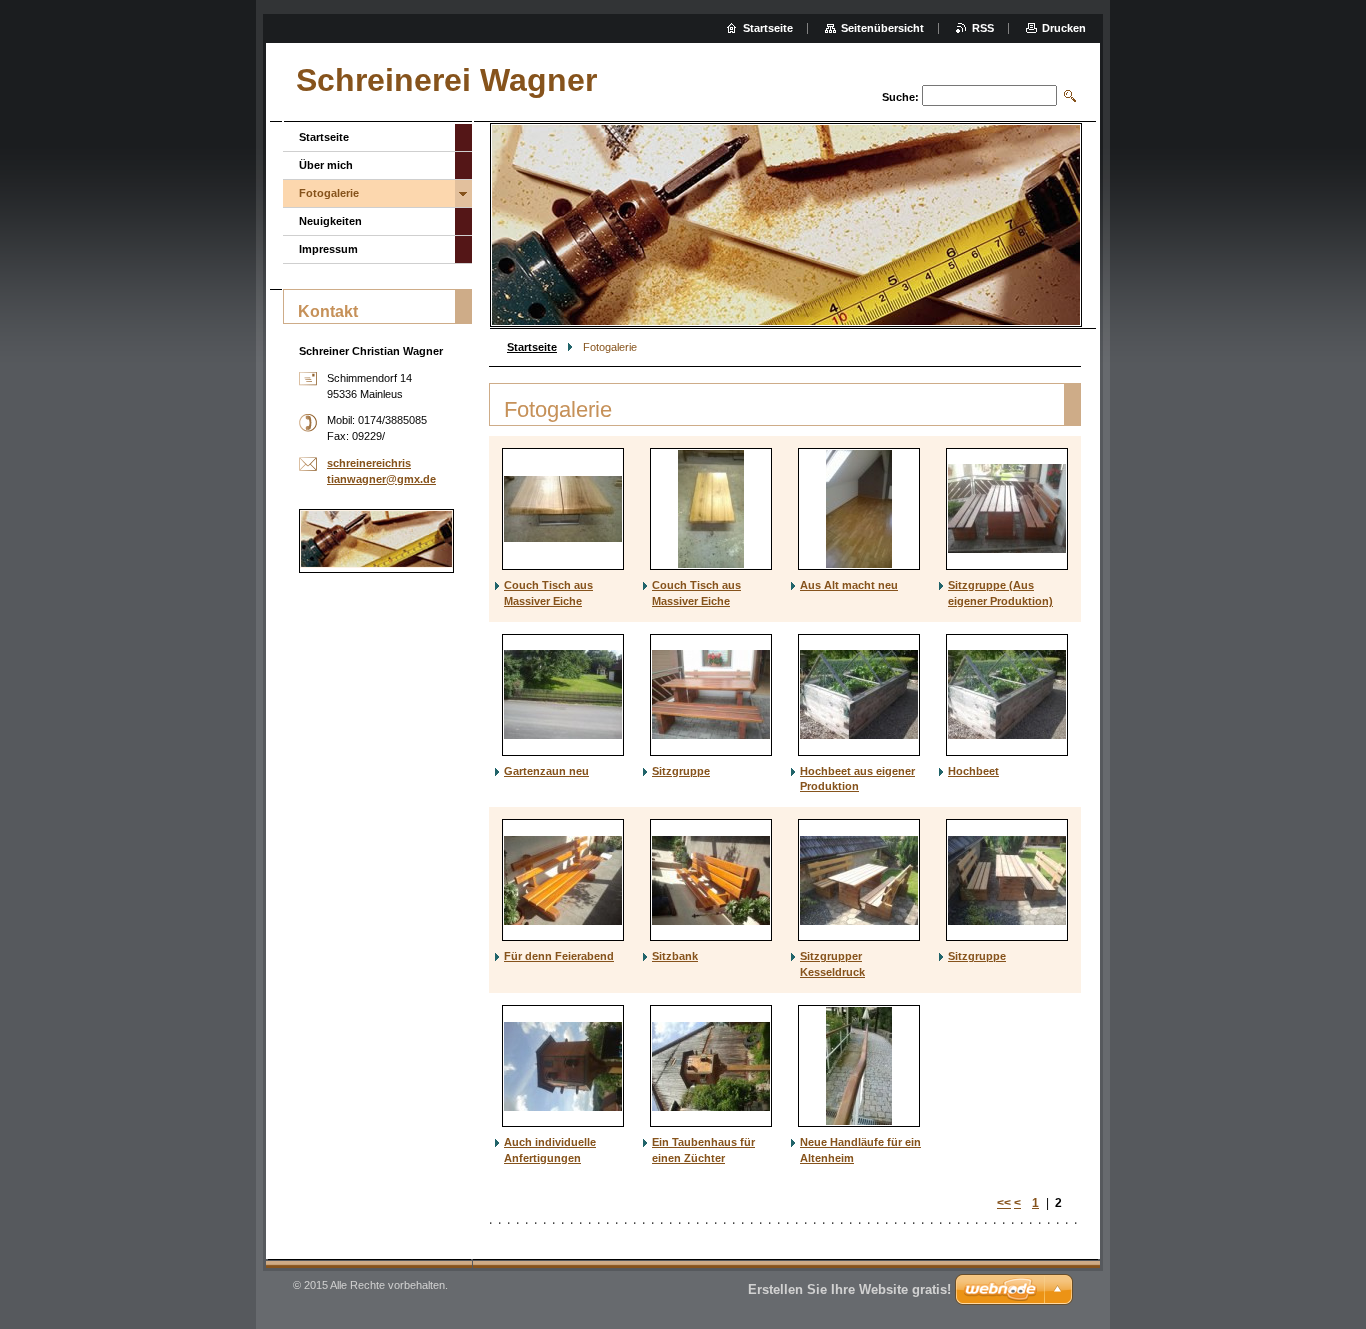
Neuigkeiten (330, 221)
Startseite (532, 347)
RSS (983, 28)
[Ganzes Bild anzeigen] (563, 509)
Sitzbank (675, 956)
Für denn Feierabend (559, 956)
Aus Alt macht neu (849, 585)
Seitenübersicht (882, 28)
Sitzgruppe (681, 771)
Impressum (328, 249)
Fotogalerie (329, 193)
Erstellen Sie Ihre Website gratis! (849, 1289)
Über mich (326, 165)
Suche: (900, 97)
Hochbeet (973, 771)
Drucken (1064, 28)
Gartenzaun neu (546, 771)
